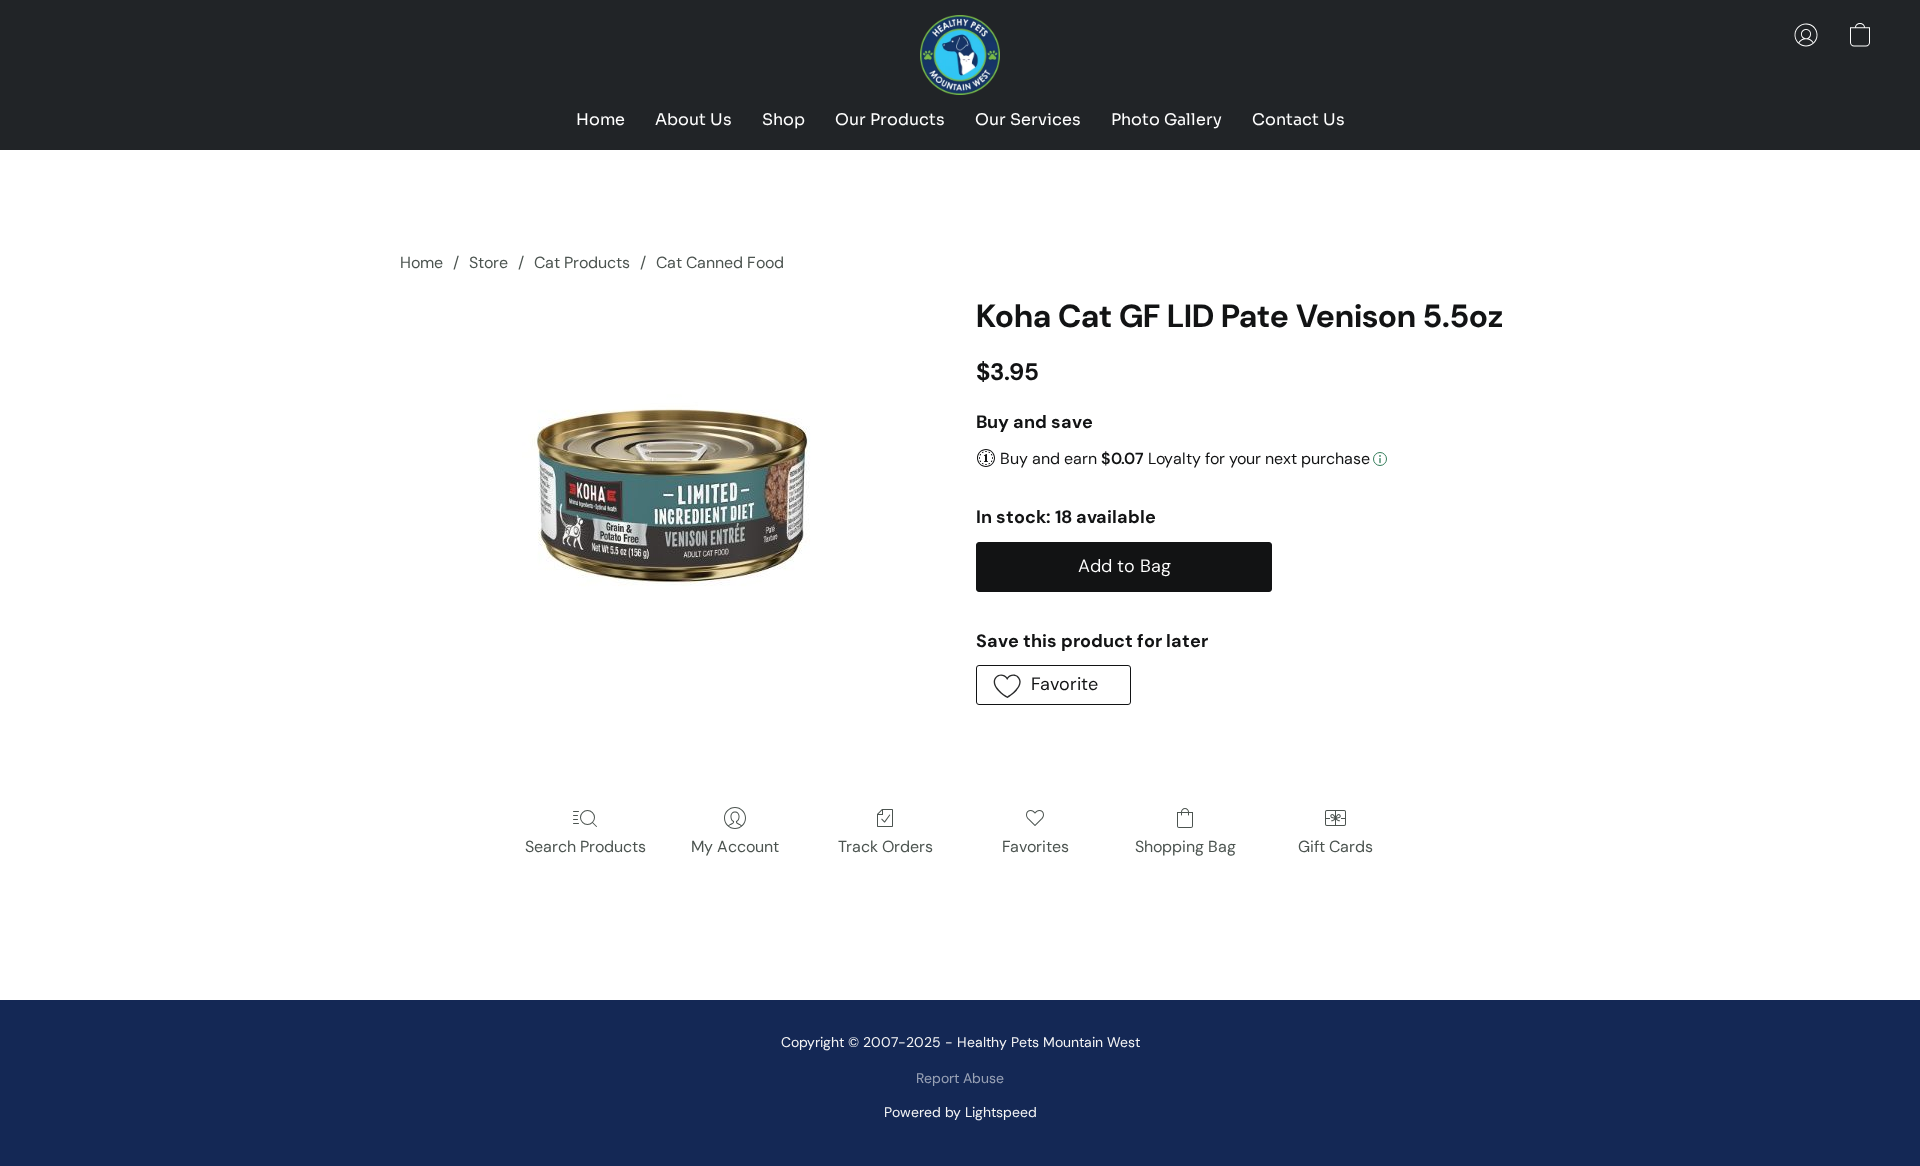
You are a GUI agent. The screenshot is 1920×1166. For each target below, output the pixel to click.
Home (600, 119)
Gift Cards (1335, 846)
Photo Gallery (1166, 119)
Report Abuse (960, 1078)
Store (488, 262)
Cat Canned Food (720, 262)
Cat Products (582, 262)
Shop (783, 119)
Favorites (1035, 846)
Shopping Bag (1185, 846)
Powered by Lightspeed (960, 1112)
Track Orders (885, 846)
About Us (693, 119)
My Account (735, 846)
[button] (960, 55)
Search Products (585, 846)
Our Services (1028, 119)
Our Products (890, 119)
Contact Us (1298, 119)
